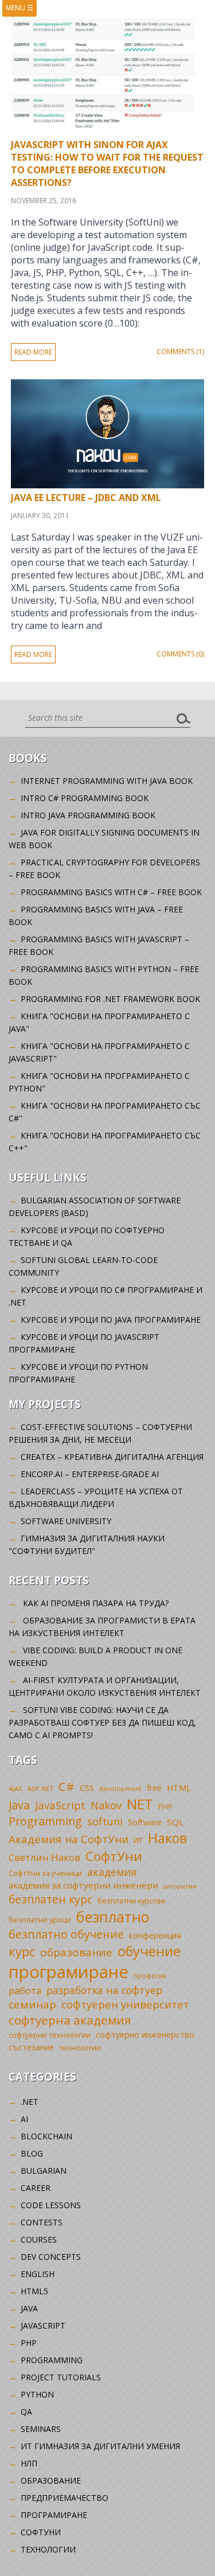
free (154, 1788)
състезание (31, 2047)
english (38, 2274)
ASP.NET (40, 1788)
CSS (87, 1788)
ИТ (138, 1840)
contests (42, 2222)
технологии (80, 2048)
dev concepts (51, 2257)
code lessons (51, 2205)
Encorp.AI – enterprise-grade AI (90, 1474)
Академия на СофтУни (69, 1839)
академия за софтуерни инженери (83, 1885)
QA (26, 2412)
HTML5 (34, 2291)
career (36, 2188)
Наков (167, 1838)
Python (37, 2394)
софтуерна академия (70, 2020)
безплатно (113, 1917)
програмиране (69, 1972)
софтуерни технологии (50, 2035)
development (120, 1788)
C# (67, 1786)
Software (145, 1822)
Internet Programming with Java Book (107, 781)
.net (30, 2102)
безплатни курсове (132, 1901)
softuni (105, 1821)
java (29, 2308)
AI (24, 2119)
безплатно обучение (66, 1934)
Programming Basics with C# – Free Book (111, 892)
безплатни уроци (40, 1920)
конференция (155, 1935)
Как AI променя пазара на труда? (96, 1603)
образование (76, 1952)
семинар (32, 2004)
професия (150, 1975)
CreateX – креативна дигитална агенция (112, 1457)
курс (22, 1951)
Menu (19, 8)
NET (140, 1804)
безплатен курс (50, 1899)
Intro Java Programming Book (88, 815)
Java (19, 1805)
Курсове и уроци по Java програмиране (111, 1320)
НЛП (29, 2463)
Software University (66, 1521)
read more (33, 352)
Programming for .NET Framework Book (110, 999)
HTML (179, 1788)
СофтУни (114, 1856)
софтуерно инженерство (145, 2035)
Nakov (106, 1805)
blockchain (46, 2136)
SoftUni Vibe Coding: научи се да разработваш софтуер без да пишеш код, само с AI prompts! (102, 1722)
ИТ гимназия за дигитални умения (100, 2446)
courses (39, 2239)
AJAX (15, 1788)
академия (112, 1872)
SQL (175, 1822)
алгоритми (180, 1886)
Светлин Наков (44, 1857)
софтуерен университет (125, 2004)
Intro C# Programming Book (85, 798)
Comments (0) (180, 654)
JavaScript (60, 1805)
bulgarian (44, 2171)
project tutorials (61, 2377)
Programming (45, 1821)
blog (32, 2153)
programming (52, 2360)
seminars (41, 2429)
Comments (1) (180, 351)
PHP (165, 1807)
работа (25, 1990)
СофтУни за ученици (45, 1873)
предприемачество (64, 2498)
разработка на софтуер (104, 1990)
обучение (149, 1951)
